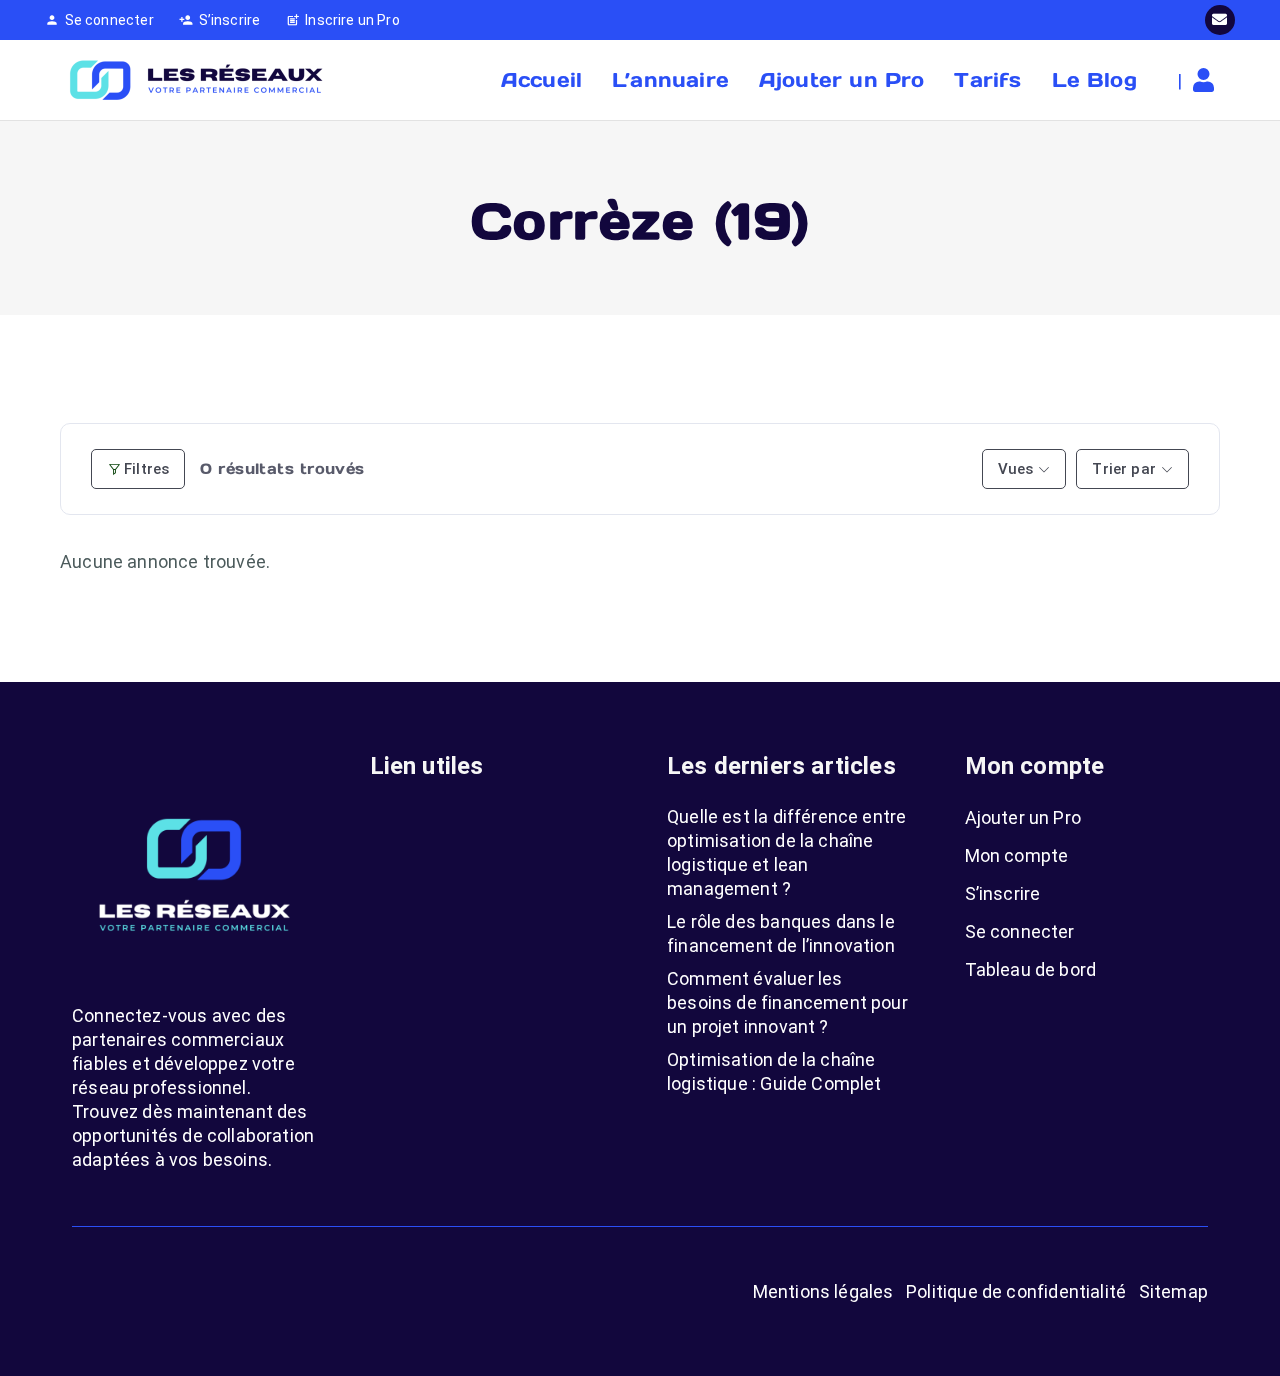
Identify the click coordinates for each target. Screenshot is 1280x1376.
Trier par (1124, 469)
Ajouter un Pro (1023, 817)
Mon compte (1017, 855)
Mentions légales (823, 1291)
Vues (1016, 469)
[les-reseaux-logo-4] (195, 80)
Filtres (146, 469)
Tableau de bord (1031, 969)
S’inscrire (1003, 893)
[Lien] (1208, 80)
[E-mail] (1220, 20)
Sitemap (1173, 1291)
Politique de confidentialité (1016, 1291)
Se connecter (1020, 931)
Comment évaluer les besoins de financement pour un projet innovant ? (787, 1002)
